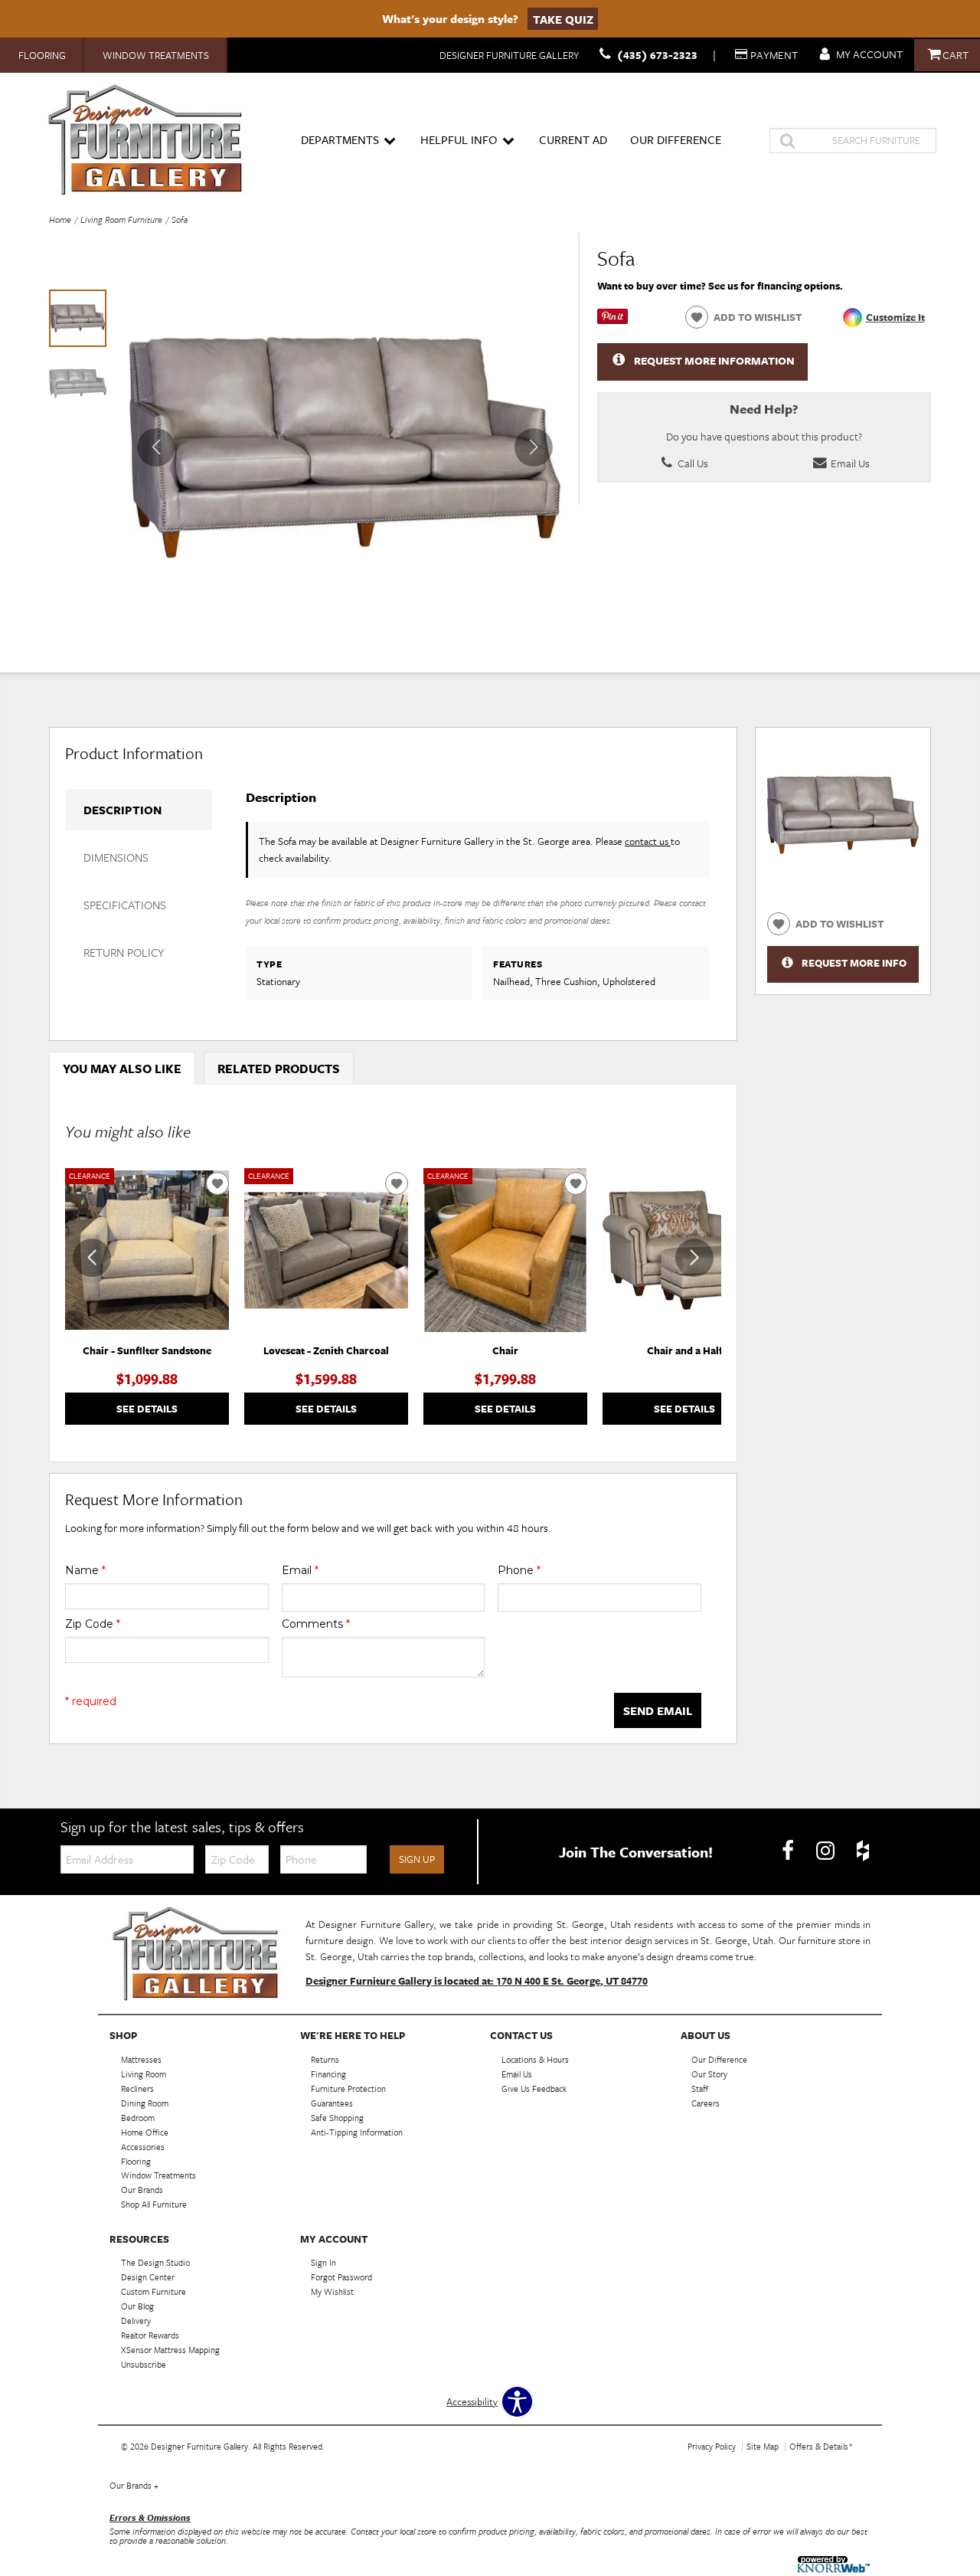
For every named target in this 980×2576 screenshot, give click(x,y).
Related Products (279, 1069)
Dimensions (116, 857)
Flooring (42, 55)
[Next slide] (694, 1258)
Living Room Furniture (121, 219)
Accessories (143, 2146)
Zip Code (93, 1624)
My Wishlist (332, 2291)
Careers (706, 2103)
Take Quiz (563, 18)
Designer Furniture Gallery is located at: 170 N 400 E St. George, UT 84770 (477, 1981)
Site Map (763, 2446)
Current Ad (573, 139)
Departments (340, 139)
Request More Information (714, 360)
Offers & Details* (821, 2446)
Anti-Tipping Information (357, 2132)
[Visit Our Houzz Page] (863, 1851)
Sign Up (417, 1859)
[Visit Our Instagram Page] (826, 1851)
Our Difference (676, 139)
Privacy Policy (712, 2446)
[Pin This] (612, 320)
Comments (316, 1624)
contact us (648, 841)
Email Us (849, 463)
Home (60, 219)
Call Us (692, 463)
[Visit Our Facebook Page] (789, 1851)
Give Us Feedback (534, 2088)
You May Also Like (122, 1069)
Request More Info (854, 963)
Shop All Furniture (154, 2204)
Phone (519, 1570)
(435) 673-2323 (657, 55)
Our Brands (134, 2485)
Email (300, 1570)
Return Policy (124, 952)
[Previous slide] (92, 1258)
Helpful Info (459, 139)
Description (122, 810)
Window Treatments (156, 55)
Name (85, 1570)
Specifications (125, 905)
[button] (534, 447)
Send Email (658, 1710)
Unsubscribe (144, 2364)
